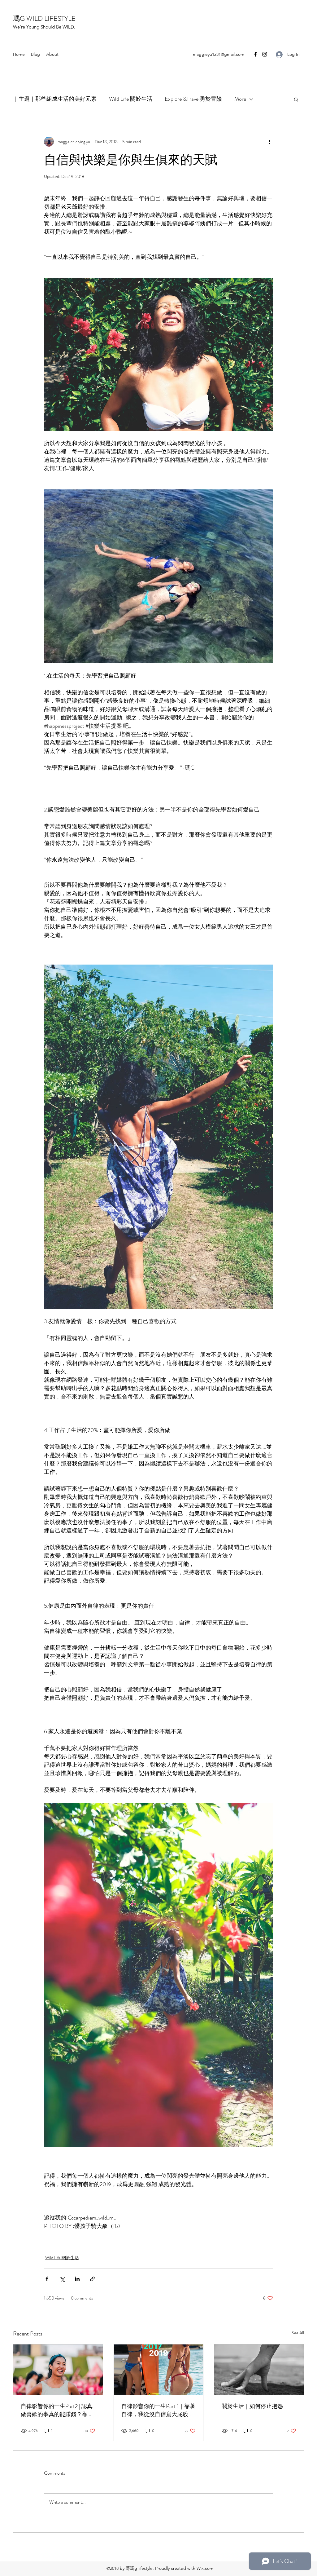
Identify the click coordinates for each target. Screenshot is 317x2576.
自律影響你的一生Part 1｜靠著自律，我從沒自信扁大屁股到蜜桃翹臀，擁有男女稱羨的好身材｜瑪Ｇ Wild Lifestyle (158, 2410)
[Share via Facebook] (47, 2279)
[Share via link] (92, 2279)
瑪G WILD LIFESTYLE (44, 18)
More (240, 99)
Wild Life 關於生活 (131, 99)
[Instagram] (265, 54)
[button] (296, 99)
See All (298, 2333)
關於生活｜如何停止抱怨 (252, 2406)
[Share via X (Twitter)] (62, 2279)
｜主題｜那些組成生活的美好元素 (55, 99)
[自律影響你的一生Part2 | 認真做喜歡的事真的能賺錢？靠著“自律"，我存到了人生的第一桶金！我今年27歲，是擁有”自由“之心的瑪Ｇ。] (58, 2370)
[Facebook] (255, 54)
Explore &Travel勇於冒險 (193, 99)
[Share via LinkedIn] (77, 2279)
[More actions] (269, 142)
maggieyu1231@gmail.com (219, 54)
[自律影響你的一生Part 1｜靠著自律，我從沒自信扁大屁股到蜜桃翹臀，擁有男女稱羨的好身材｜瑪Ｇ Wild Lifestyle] (159, 2370)
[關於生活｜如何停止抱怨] (259, 2370)
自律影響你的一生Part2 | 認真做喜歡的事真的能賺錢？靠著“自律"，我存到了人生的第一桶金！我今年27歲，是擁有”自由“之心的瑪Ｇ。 (57, 2410)
